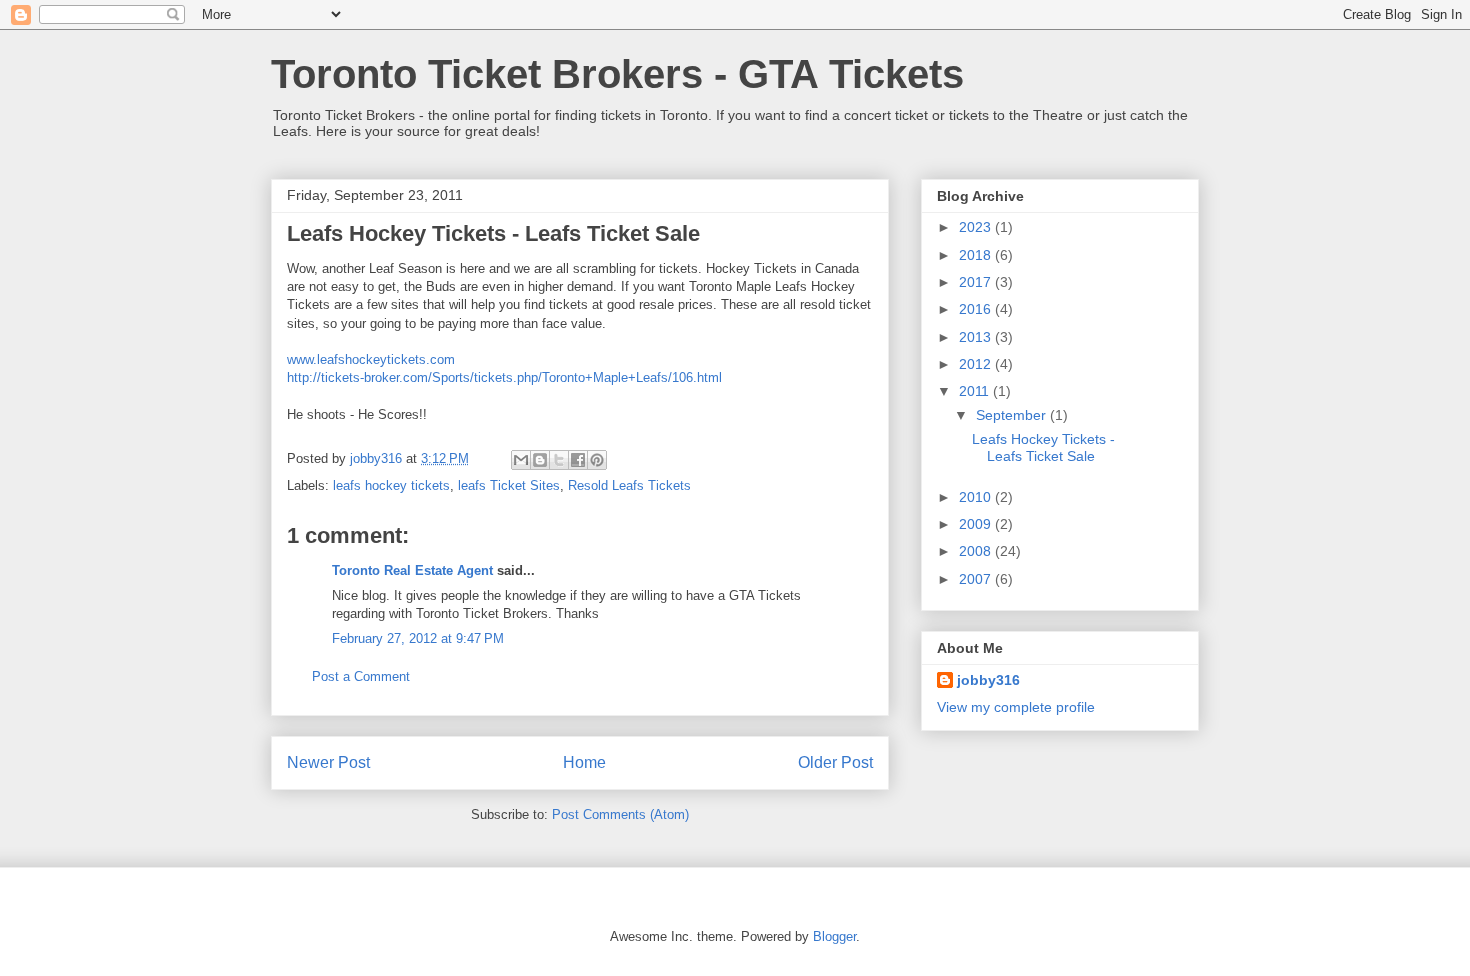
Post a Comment (361, 676)
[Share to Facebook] (578, 460)
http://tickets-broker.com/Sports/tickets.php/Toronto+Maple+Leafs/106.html (504, 377)
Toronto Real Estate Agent (412, 570)
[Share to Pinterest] (597, 460)
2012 (977, 364)
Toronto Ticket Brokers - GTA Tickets (617, 74)
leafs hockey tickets (391, 485)
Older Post (835, 762)
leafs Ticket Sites (509, 485)
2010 (977, 497)
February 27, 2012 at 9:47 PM (418, 638)
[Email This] (521, 460)
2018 (977, 255)
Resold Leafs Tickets (629, 485)
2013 (977, 337)
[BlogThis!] (540, 460)
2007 (977, 579)
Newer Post (328, 762)
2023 (977, 227)
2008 (977, 551)
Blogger (834, 936)
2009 (977, 524)
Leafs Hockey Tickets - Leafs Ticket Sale (1043, 447)
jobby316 (988, 680)
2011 (976, 391)
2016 (977, 309)
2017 (977, 282)
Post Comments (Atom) (620, 814)
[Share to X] (559, 460)
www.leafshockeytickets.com (371, 359)
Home (584, 762)
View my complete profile (1016, 707)
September (1013, 415)
